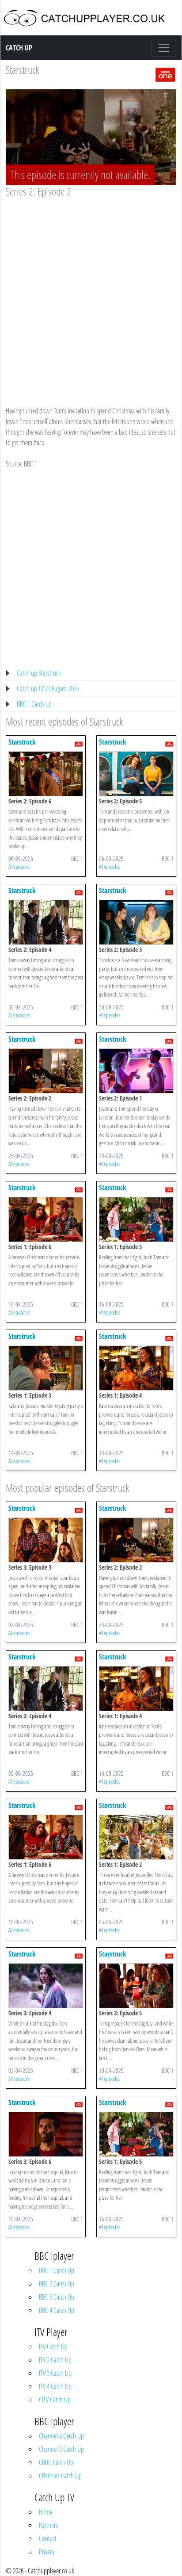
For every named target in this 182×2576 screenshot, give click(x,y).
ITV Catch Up (53, 2347)
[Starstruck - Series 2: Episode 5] (136, 773)
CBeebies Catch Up (60, 2476)
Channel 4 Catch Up (61, 2436)
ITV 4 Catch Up (55, 2386)
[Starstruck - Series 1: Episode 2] (136, 1836)
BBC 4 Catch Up (57, 2310)
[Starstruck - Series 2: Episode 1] (136, 1070)
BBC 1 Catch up (34, 704)
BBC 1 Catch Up (57, 2270)
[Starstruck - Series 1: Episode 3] (46, 1367)
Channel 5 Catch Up (61, 2449)
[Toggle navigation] (164, 48)
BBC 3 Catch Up (57, 2297)
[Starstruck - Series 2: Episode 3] (136, 921)
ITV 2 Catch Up (55, 2360)
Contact (48, 2538)
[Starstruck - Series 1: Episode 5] (136, 1219)
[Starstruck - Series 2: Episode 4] (46, 921)
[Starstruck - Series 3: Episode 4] (46, 1985)
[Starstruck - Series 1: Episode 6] (46, 1219)
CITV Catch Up (55, 2400)
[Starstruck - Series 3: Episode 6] (46, 2133)
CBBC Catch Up (56, 2462)
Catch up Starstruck (39, 673)
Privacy (47, 2552)
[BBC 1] (165, 74)
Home (46, 2512)
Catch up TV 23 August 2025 (48, 688)
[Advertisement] (91, 293)
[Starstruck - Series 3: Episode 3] (46, 1539)
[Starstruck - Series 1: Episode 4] (136, 1367)
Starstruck (22, 70)
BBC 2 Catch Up (57, 2284)
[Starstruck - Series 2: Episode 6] (46, 773)
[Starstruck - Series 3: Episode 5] (136, 1985)
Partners (48, 2525)
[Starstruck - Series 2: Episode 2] (46, 1070)
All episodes (19, 867)
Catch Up (19, 48)
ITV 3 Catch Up (55, 2373)
